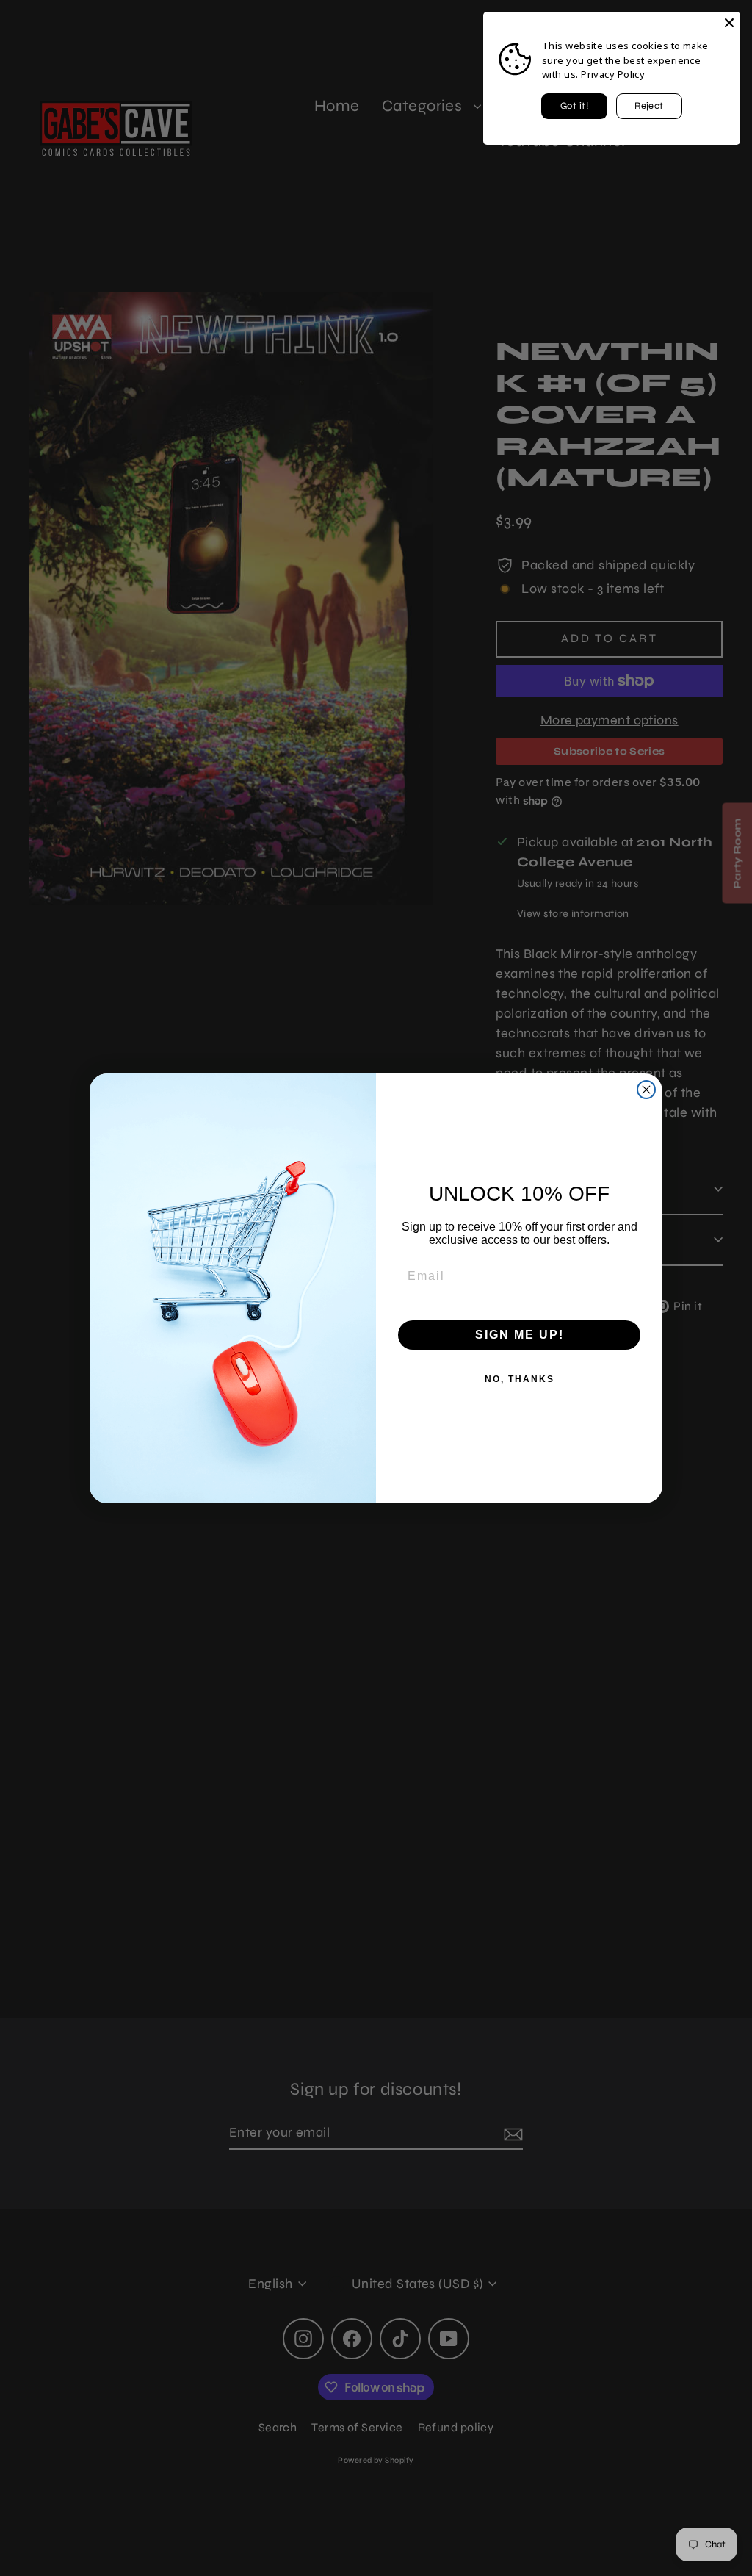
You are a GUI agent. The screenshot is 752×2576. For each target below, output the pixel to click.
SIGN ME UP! (520, 1335)
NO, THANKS (520, 1379)
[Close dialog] (646, 1090)
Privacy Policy (613, 74)
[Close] (729, 23)
